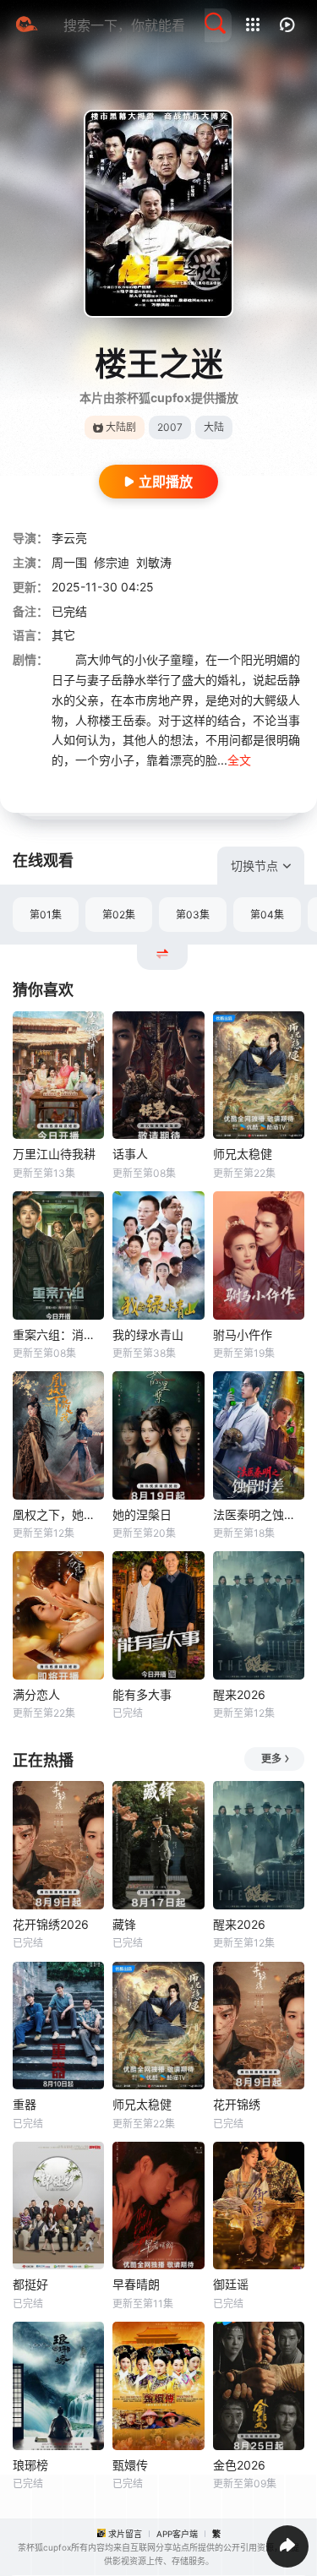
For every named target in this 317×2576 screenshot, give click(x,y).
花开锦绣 (237, 2104)
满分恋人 (36, 1694)
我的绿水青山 (148, 1334)
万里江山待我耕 (54, 1154)
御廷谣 (231, 2284)
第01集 (46, 915)
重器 (25, 2104)
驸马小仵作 (243, 1334)
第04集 (267, 915)
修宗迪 (112, 562)
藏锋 (124, 1924)
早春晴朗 (136, 2284)
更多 (271, 1759)
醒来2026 (239, 1694)
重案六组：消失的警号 (58, 1334)
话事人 (130, 1154)
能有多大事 (142, 1694)
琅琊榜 (30, 2465)
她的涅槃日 (142, 1514)
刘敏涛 (154, 562)
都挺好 (30, 2284)
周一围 (69, 562)
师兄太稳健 (243, 1154)
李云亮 (69, 538)
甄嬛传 (130, 2465)
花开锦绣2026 (51, 1924)
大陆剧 (121, 427)
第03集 (193, 915)
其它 (63, 635)
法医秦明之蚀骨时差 (259, 1514)
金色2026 (239, 2465)
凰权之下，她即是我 (58, 1514)
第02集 (119, 915)
